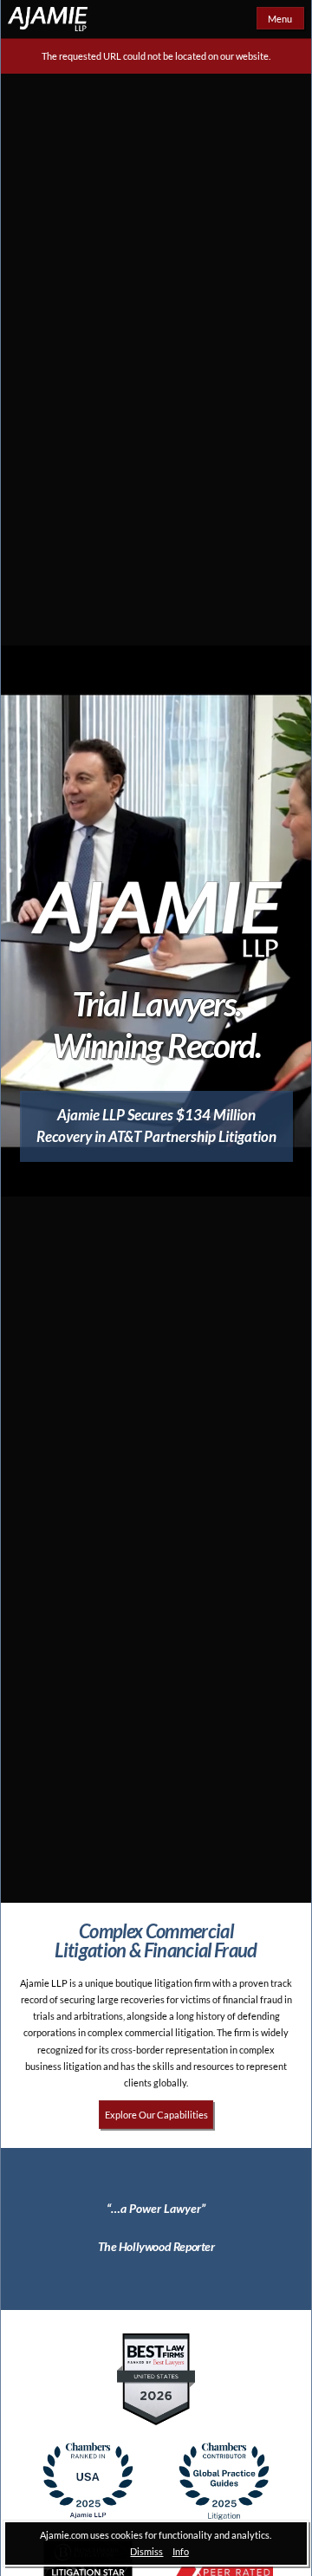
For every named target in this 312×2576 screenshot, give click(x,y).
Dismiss (146, 2551)
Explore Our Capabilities (156, 2115)
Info (181, 2551)
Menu (280, 19)
